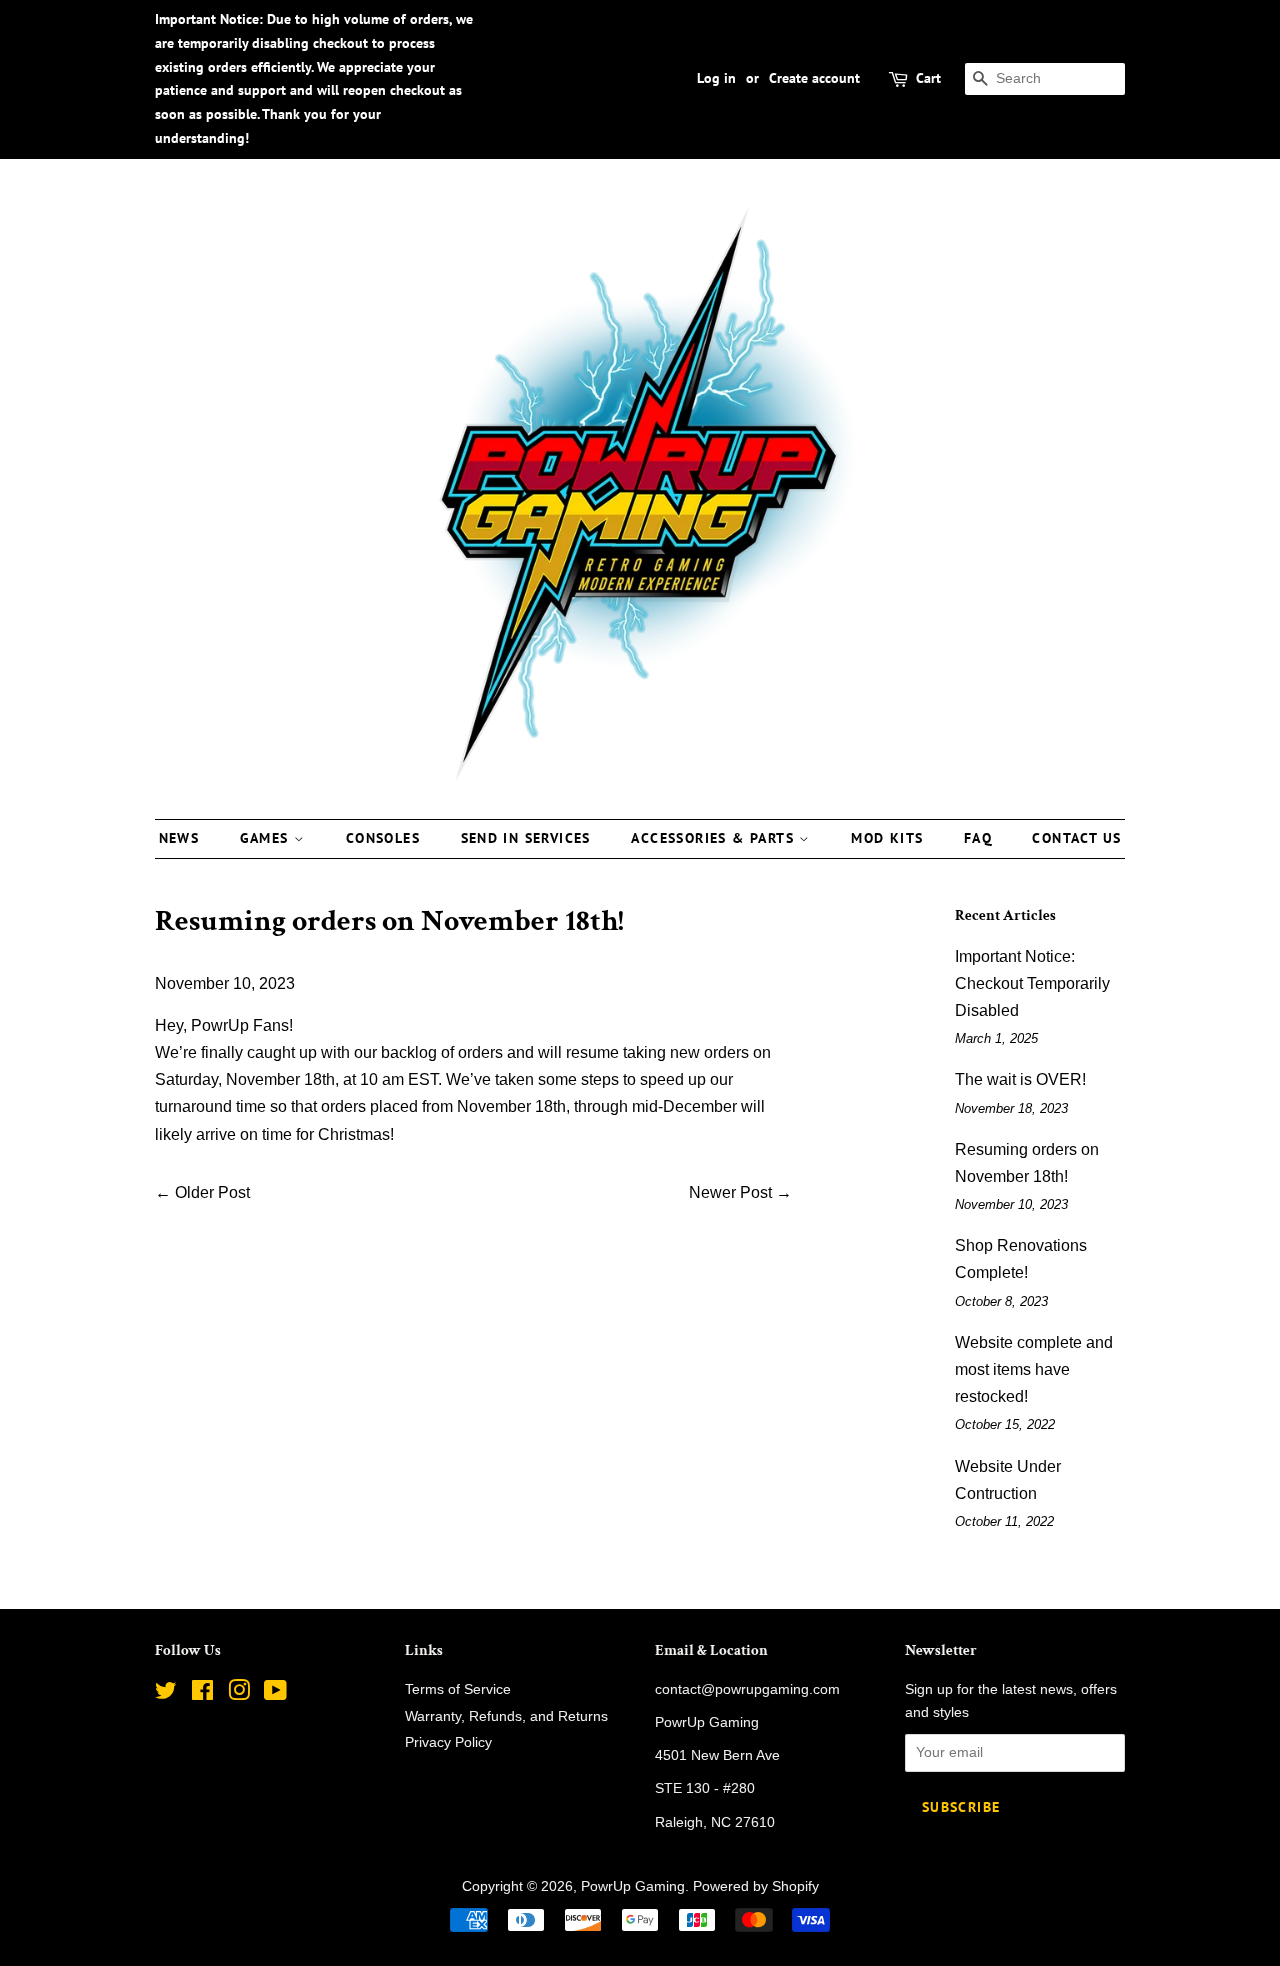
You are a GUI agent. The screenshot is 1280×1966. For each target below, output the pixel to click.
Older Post (212, 1192)
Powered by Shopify (756, 1886)
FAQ (978, 838)
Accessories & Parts (715, 838)
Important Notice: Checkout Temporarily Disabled (1032, 983)
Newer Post (730, 1192)
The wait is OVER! (1020, 1079)
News (179, 838)
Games (267, 838)
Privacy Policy (448, 1742)
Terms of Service (458, 1689)
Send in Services (526, 838)
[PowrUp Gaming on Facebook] (202, 1694)
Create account (814, 78)
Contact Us (1076, 838)
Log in (716, 78)
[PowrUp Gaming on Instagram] (239, 1694)
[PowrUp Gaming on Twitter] (166, 1694)
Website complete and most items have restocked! (1034, 1369)
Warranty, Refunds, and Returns (506, 1716)
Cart (928, 78)
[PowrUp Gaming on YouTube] (275, 1694)
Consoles (383, 838)
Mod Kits (887, 838)
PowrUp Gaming (633, 1886)
